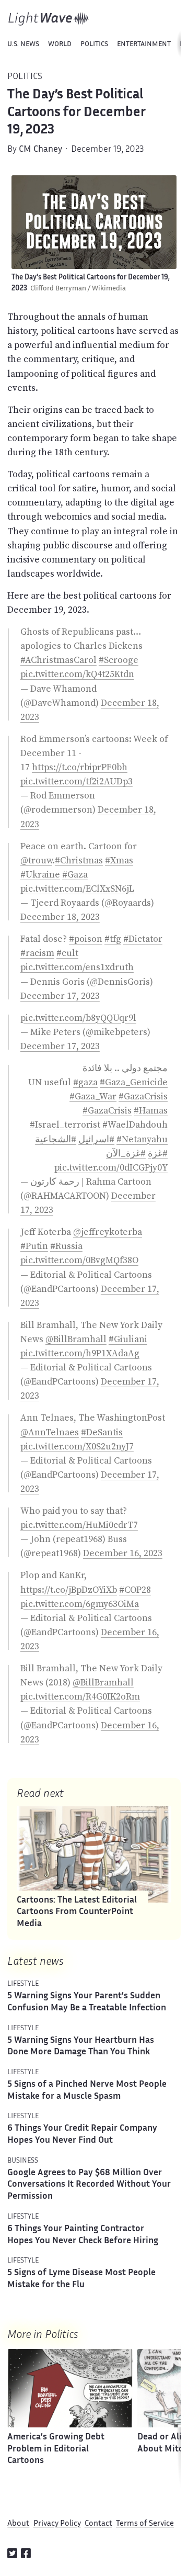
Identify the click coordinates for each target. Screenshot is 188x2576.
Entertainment (144, 44)
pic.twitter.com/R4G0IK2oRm (80, 1696)
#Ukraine (40, 874)
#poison (86, 939)
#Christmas (79, 860)
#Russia (66, 1246)
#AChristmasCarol (58, 660)
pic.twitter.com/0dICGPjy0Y (111, 1167)
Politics (94, 44)
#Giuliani (128, 1339)
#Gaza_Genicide (134, 1082)
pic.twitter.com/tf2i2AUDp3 (77, 781)
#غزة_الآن (126, 1153)
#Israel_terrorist (65, 1124)
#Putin (34, 1246)
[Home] (49, 19)
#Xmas (119, 860)
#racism (37, 953)
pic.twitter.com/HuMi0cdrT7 (79, 1525)
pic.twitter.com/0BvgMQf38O (79, 1260)
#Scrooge (119, 660)
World (60, 44)
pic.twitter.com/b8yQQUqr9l (78, 1018)
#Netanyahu (142, 1139)
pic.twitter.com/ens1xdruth (77, 967)
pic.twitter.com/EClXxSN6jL (77, 888)
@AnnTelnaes (50, 1432)
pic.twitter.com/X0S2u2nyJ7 (77, 1446)
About (18, 2524)
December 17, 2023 (60, 996)
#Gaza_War (93, 1096)
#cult (67, 953)
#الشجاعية (56, 1139)
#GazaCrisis (143, 1096)
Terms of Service (145, 2524)
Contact (98, 2524)
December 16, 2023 (123, 1553)
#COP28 (135, 1590)
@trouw (36, 860)
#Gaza (75, 874)
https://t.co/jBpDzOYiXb (69, 1590)
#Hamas (151, 1110)
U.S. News (23, 44)
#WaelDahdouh (135, 1124)
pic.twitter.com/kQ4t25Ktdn (77, 674)
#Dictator (143, 939)
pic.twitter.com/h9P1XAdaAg (80, 1353)
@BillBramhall (76, 1339)
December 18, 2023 (60, 917)
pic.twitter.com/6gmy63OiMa (80, 1604)
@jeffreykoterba (108, 1232)
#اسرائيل (96, 1139)
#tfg (113, 939)
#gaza (85, 1082)
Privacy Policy (57, 2524)
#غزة (158, 1153)
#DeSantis (102, 1432)
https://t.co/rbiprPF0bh (80, 767)
